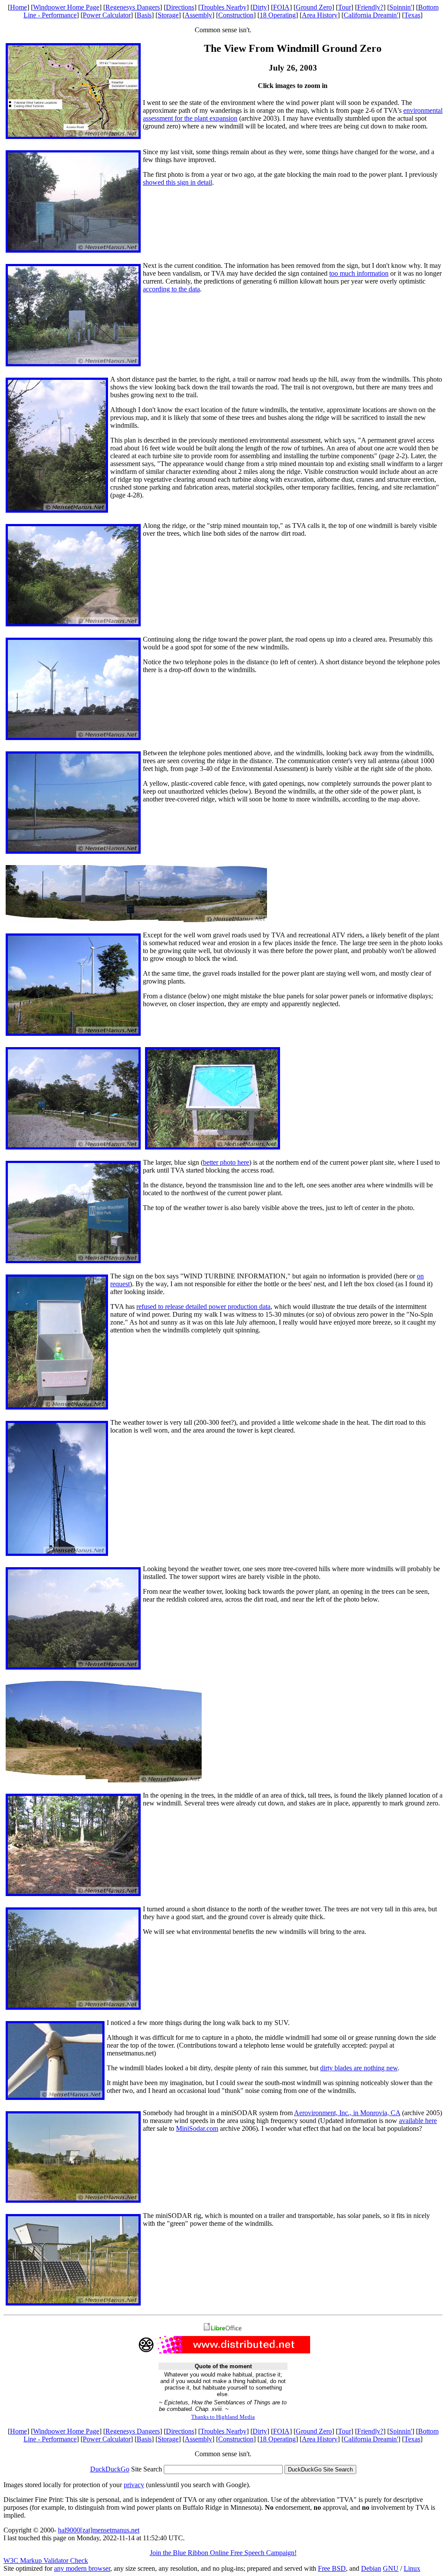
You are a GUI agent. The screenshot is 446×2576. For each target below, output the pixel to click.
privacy (134, 2485)
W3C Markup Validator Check (46, 2561)
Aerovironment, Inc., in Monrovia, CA (347, 2113)
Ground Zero (314, 7)
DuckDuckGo (110, 2469)
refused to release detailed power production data (203, 1307)
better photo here (226, 1162)
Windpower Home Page (66, 7)
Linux (412, 2568)
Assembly (198, 15)
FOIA (281, 7)
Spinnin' (401, 7)
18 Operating (278, 15)
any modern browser (82, 2568)
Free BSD (332, 2568)
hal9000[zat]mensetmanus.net (99, 2530)
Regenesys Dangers (133, 7)
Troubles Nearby (223, 7)
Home (19, 7)
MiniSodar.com (197, 2128)
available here (418, 2121)
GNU (391, 2568)
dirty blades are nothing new (359, 2068)
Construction (236, 15)
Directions (180, 7)
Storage (168, 15)
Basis (144, 15)
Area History (320, 15)
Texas (412, 15)
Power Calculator (107, 15)
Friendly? (370, 7)
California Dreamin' (371, 15)
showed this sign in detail (177, 182)
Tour (345, 7)
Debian (371, 2568)
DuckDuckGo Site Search (320, 2470)
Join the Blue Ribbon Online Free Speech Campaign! (223, 2553)
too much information (359, 273)
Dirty (260, 7)
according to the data (171, 289)
